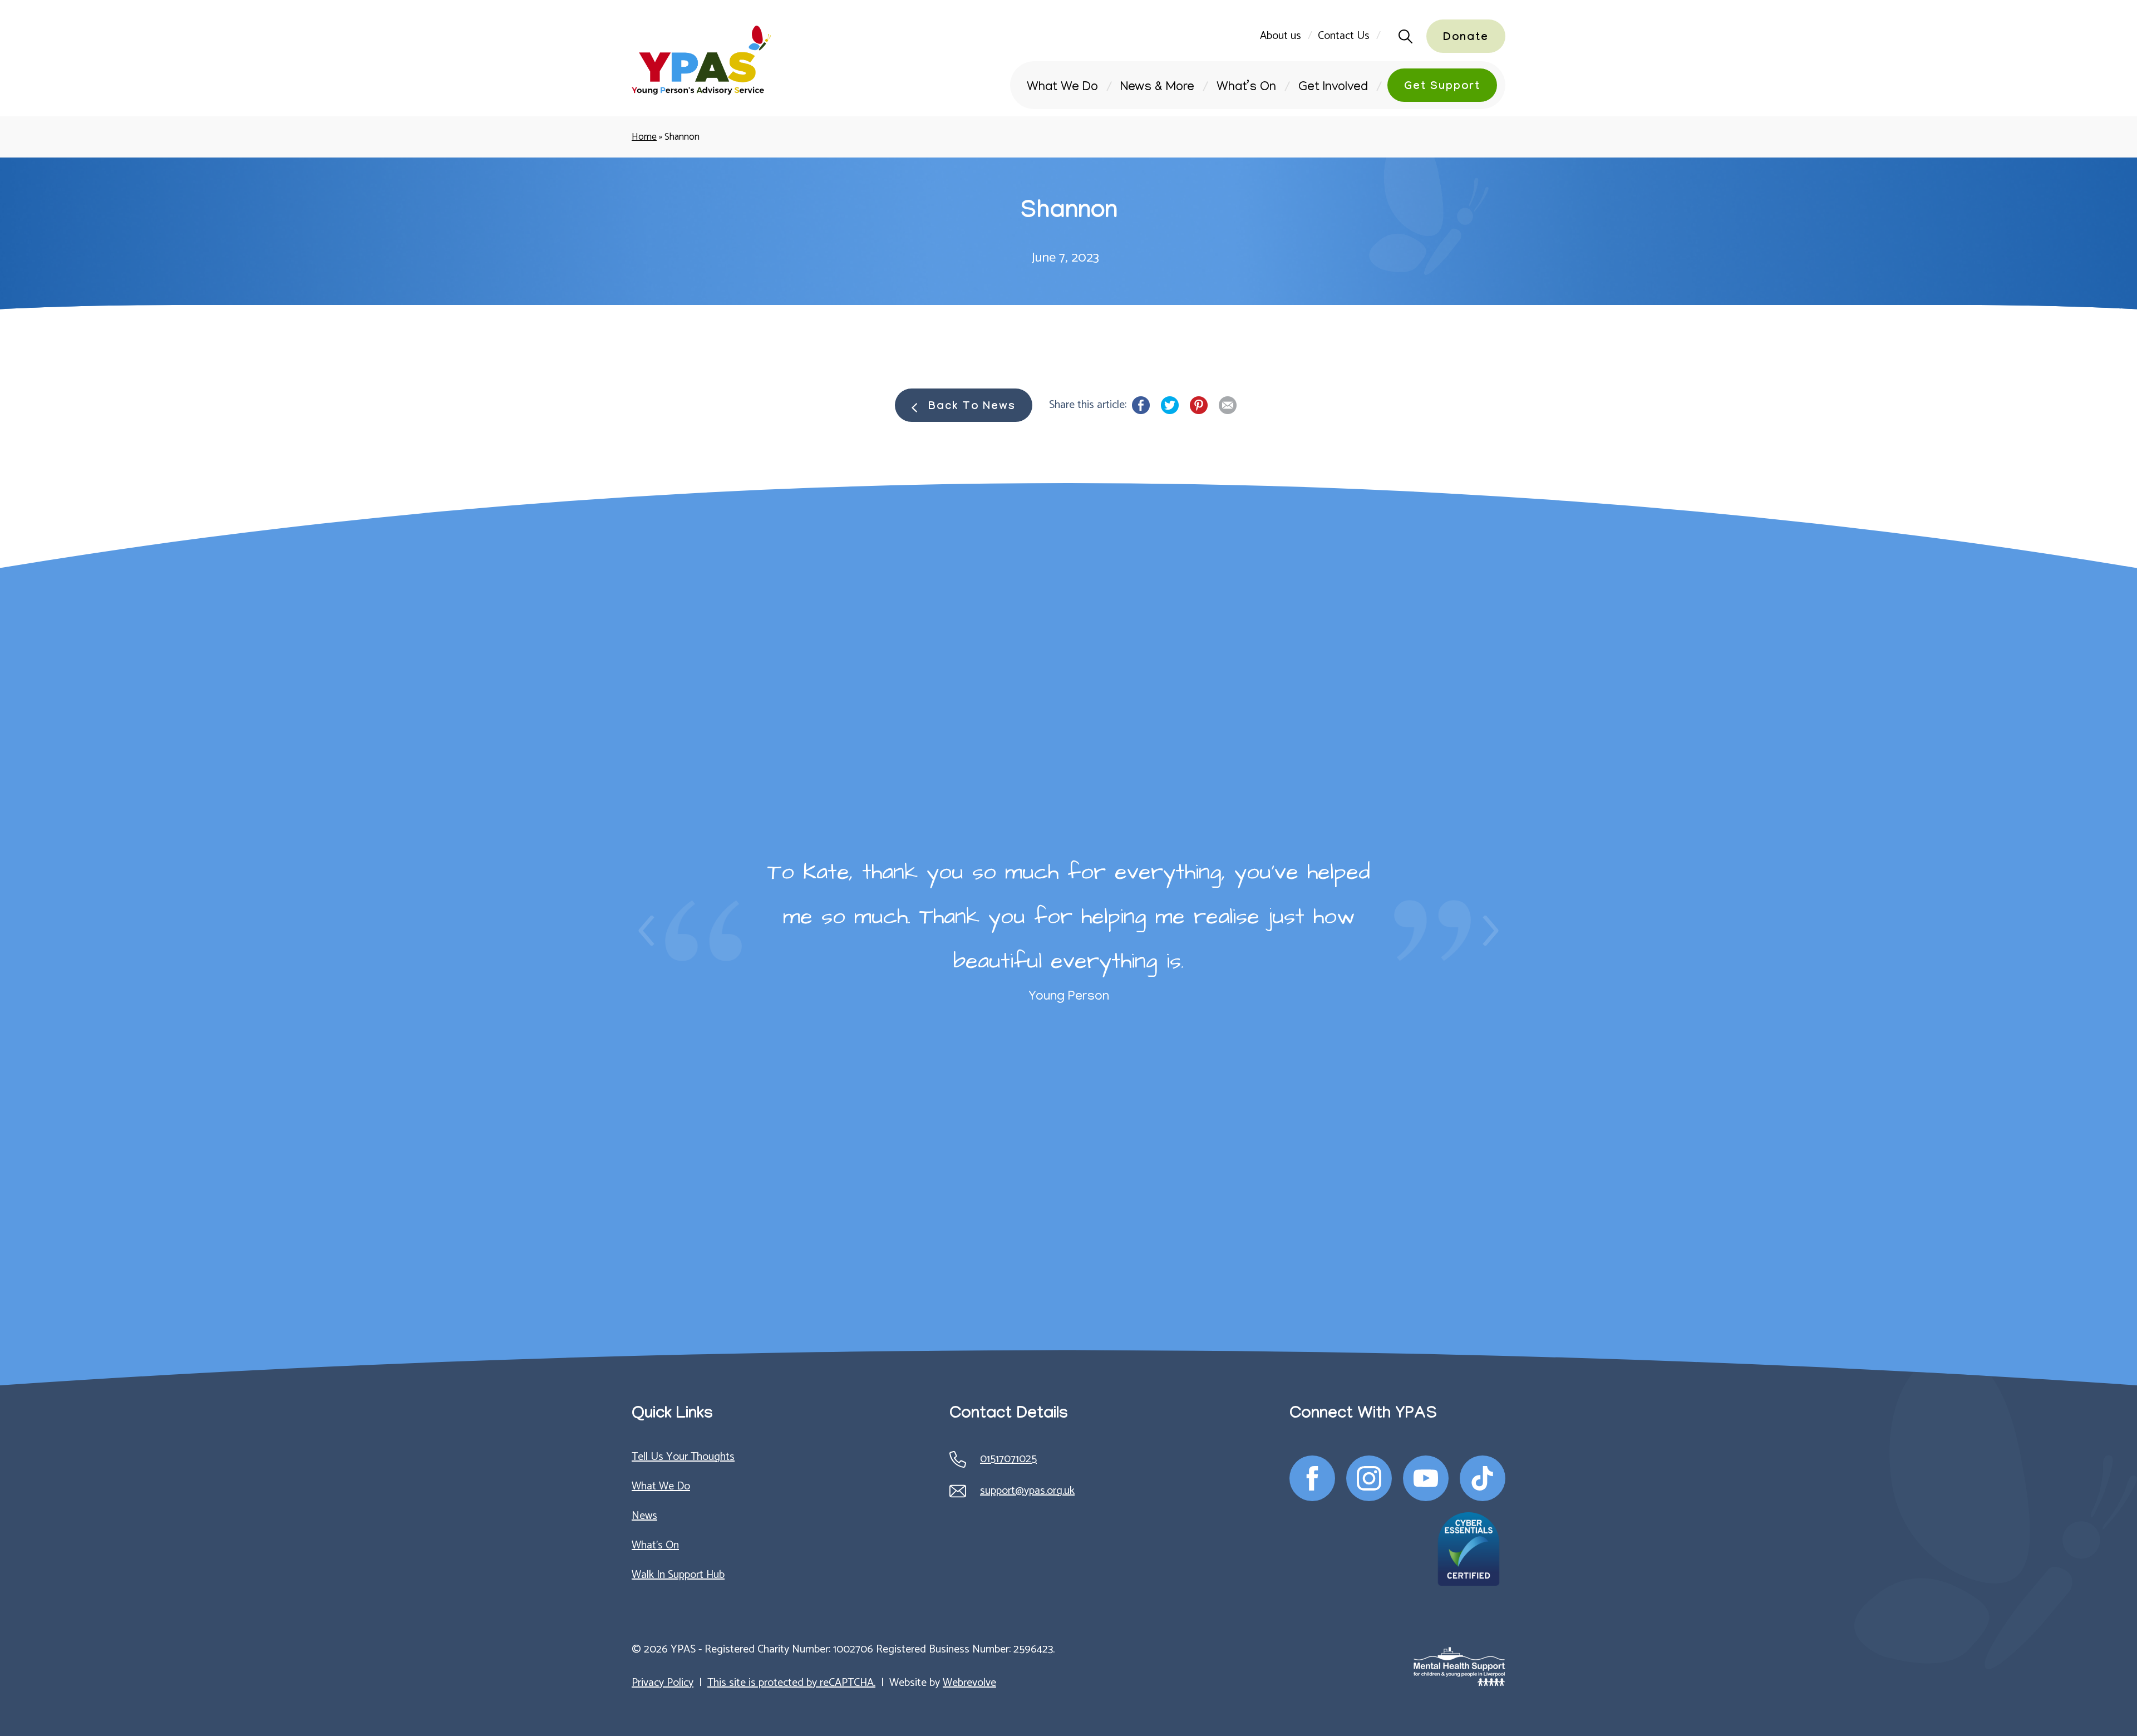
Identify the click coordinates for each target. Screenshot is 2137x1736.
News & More (1157, 88)
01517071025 (1008, 1459)
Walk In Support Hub (678, 1575)
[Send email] (1228, 405)
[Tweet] (1170, 405)
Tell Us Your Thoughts (683, 1457)
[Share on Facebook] (1141, 405)
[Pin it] (1199, 405)
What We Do (1062, 88)
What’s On (1246, 88)
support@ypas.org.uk (1027, 1491)
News (644, 1516)
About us (1281, 36)
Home (644, 137)
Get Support (1442, 87)
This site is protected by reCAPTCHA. (791, 1683)
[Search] (1402, 36)
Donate (1466, 38)
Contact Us (1344, 36)
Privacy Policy (663, 1683)
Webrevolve (969, 1683)
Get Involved (1333, 88)
